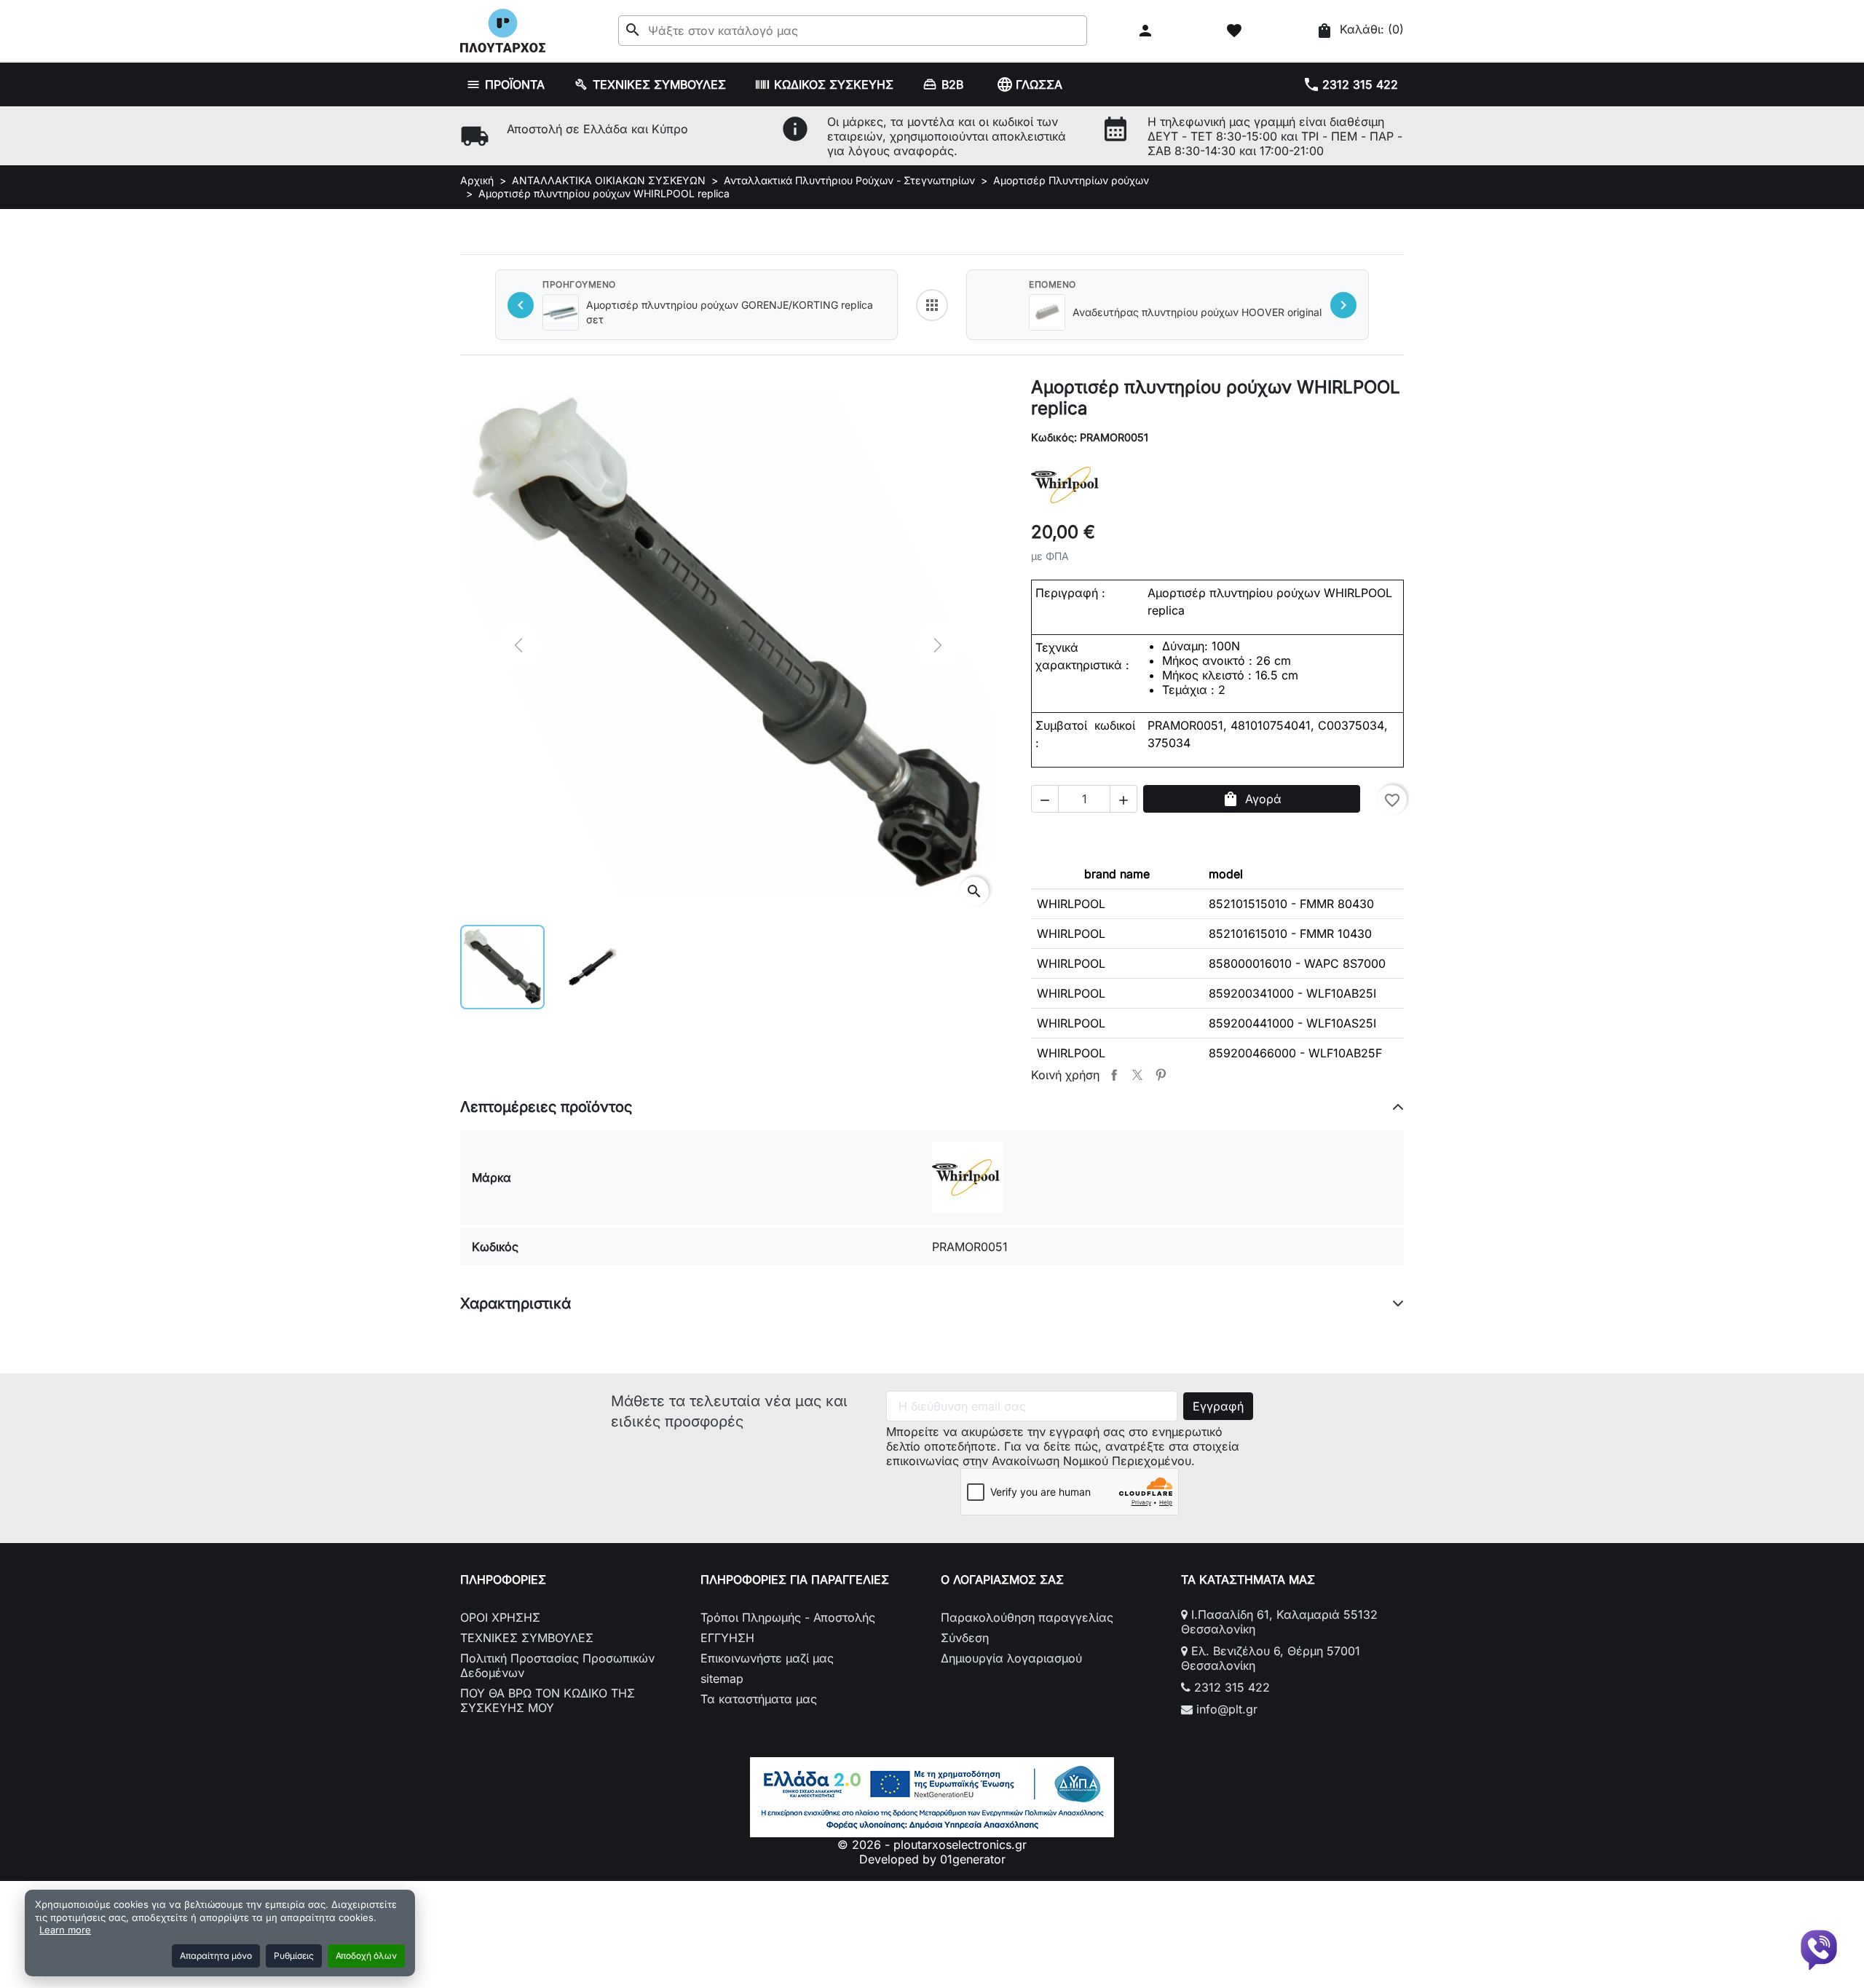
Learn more (65, 1930)
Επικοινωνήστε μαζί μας (767, 1658)
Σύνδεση (965, 1638)
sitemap (722, 1679)
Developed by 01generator (932, 1859)
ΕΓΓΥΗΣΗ (727, 1638)
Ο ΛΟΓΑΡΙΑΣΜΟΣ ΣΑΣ (1002, 1579)
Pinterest (1161, 1075)
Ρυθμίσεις (294, 1956)
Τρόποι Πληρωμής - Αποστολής (788, 1617)
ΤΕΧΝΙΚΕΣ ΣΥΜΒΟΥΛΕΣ (527, 1638)
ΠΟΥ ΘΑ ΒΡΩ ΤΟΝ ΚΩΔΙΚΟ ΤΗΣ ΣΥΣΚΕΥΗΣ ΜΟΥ (548, 1700)
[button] (1147, 31)
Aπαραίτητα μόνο (216, 1956)
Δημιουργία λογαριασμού (1011, 1658)
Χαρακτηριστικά (516, 1303)
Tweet (1137, 1075)
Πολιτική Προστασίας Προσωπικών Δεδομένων (557, 1665)
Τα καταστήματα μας (759, 1699)
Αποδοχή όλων (366, 1956)
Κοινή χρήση (1114, 1075)
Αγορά (1252, 799)
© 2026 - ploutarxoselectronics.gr (932, 1845)
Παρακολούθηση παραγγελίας (1027, 1617)
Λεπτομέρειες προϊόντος (546, 1107)
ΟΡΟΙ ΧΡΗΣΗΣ (500, 1617)
